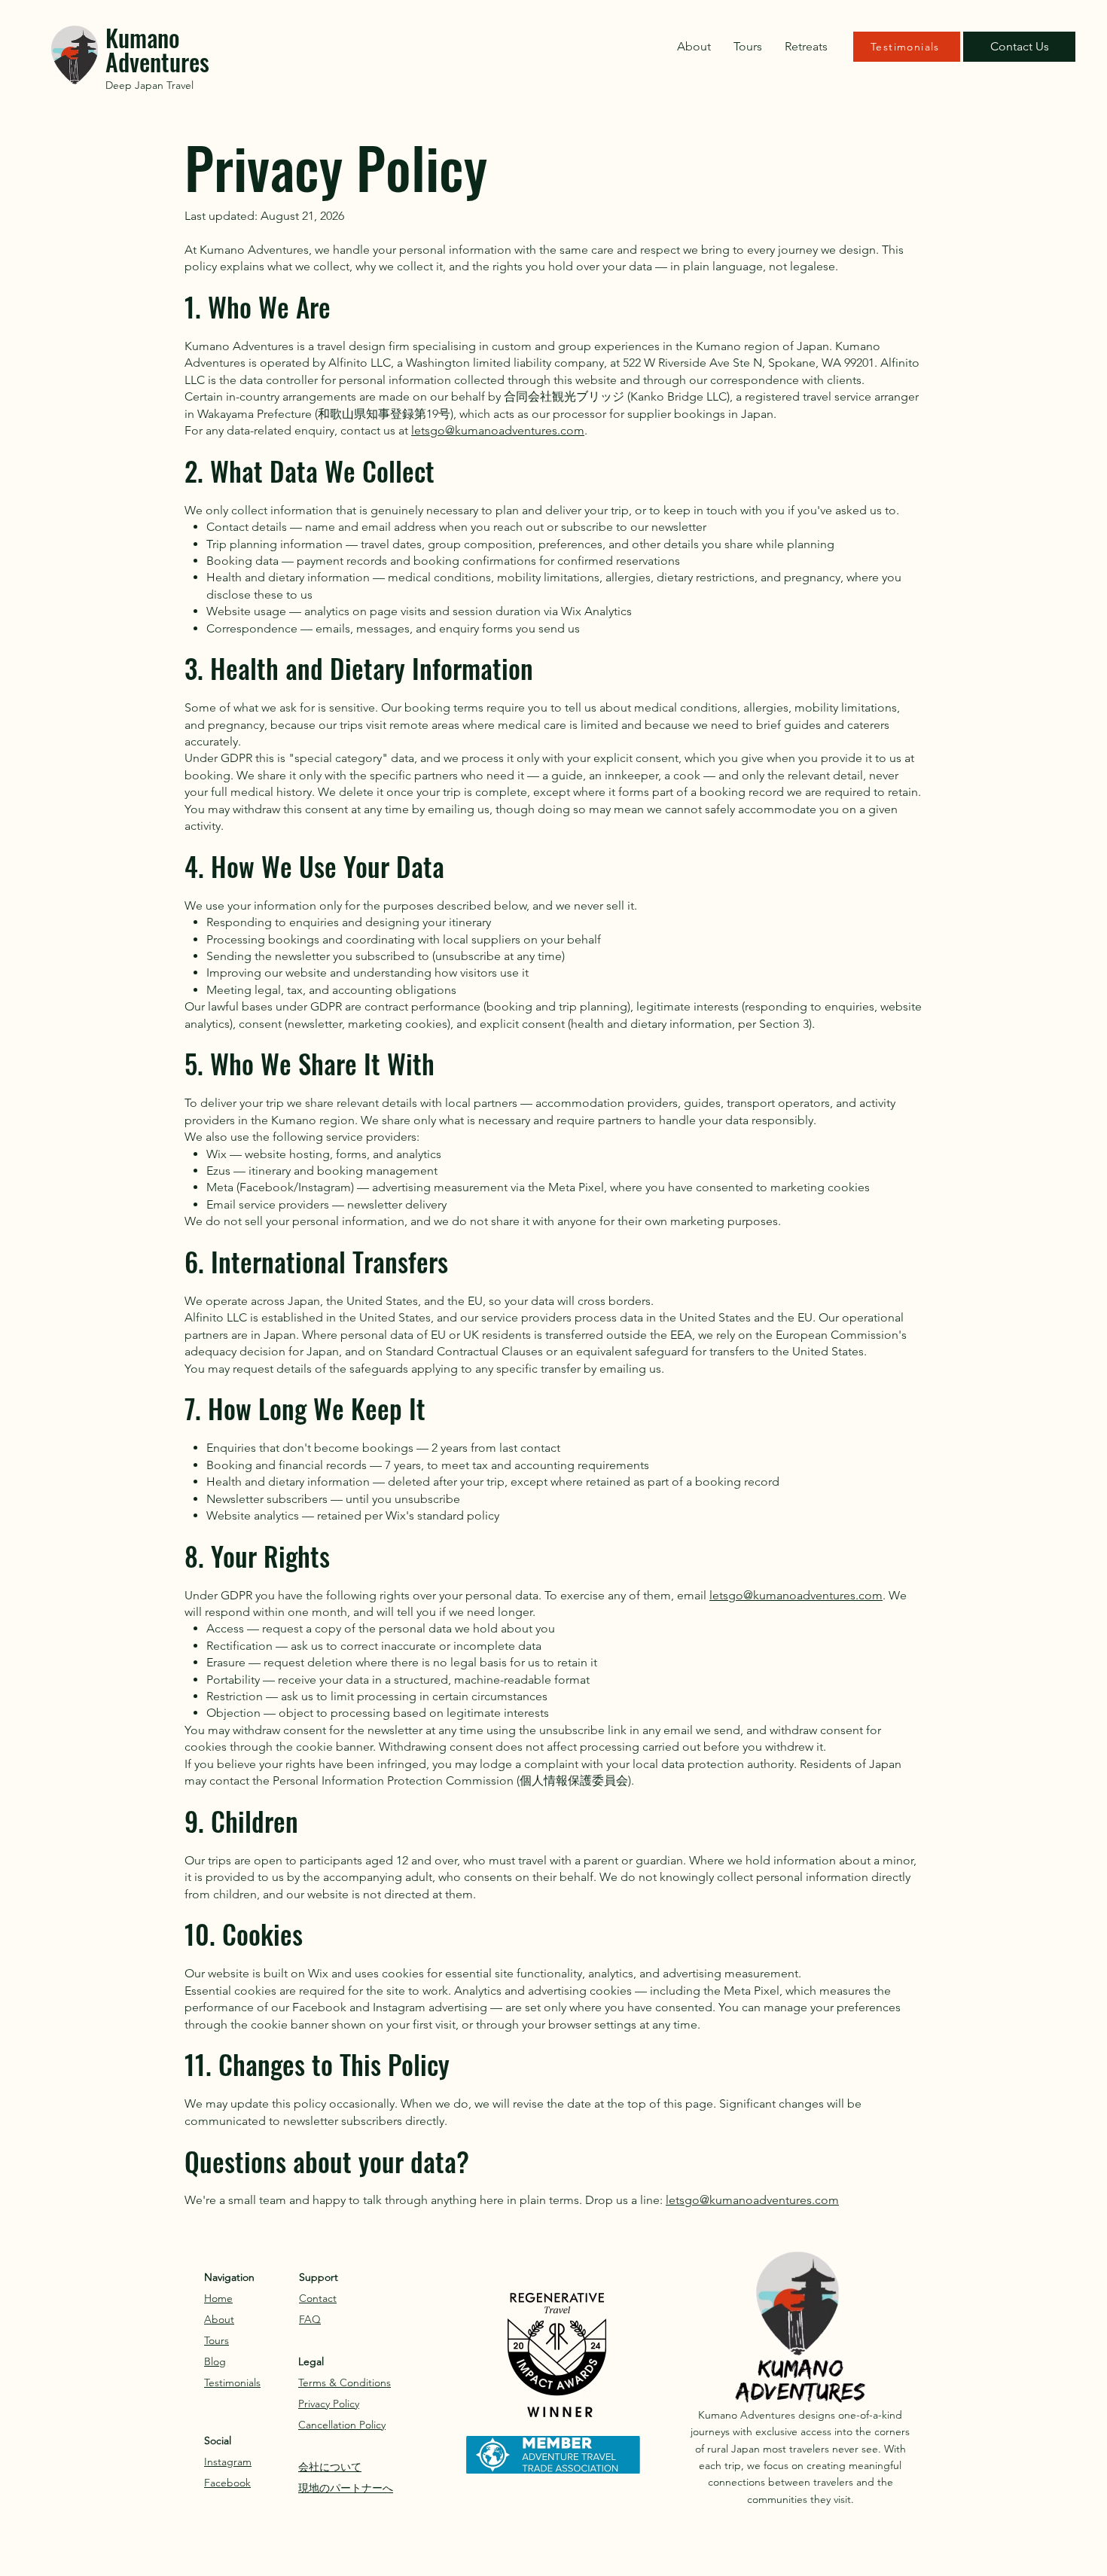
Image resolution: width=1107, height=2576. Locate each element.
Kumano (143, 37)
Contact (318, 2298)
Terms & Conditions (345, 2382)
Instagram (228, 2462)
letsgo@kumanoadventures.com (498, 430)
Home (218, 2298)
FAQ (310, 2319)
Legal (311, 2361)
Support (319, 2277)
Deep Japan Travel (149, 85)
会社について (330, 2467)
